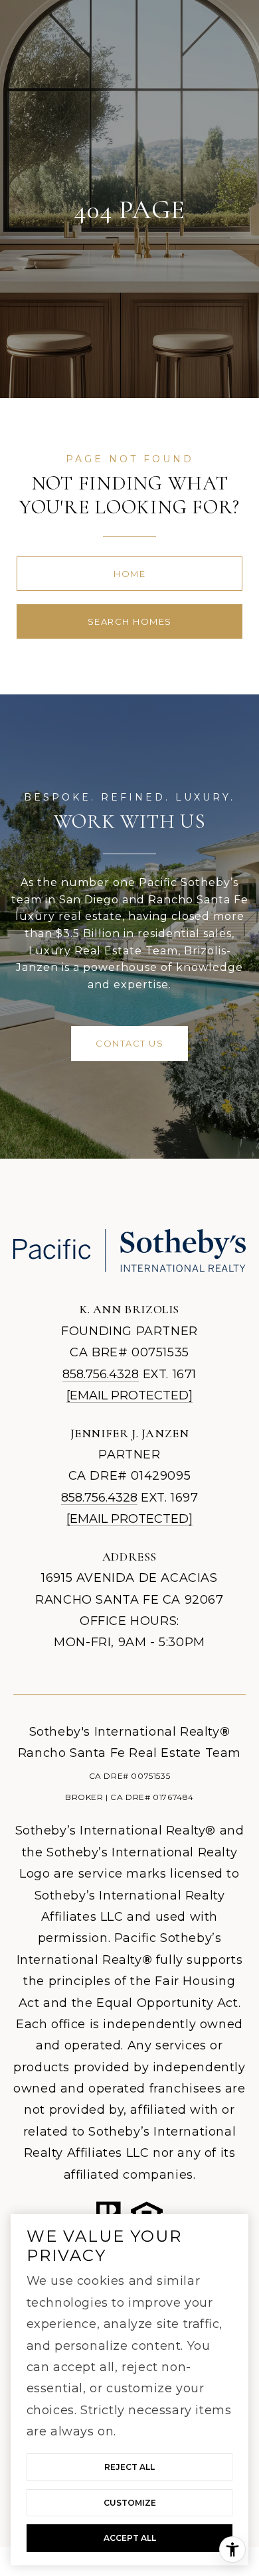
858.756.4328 (101, 1374)
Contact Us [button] (129, 1043)
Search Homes (130, 621)
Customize (130, 2503)
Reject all (129, 2467)
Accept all (130, 2538)
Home (129, 574)
